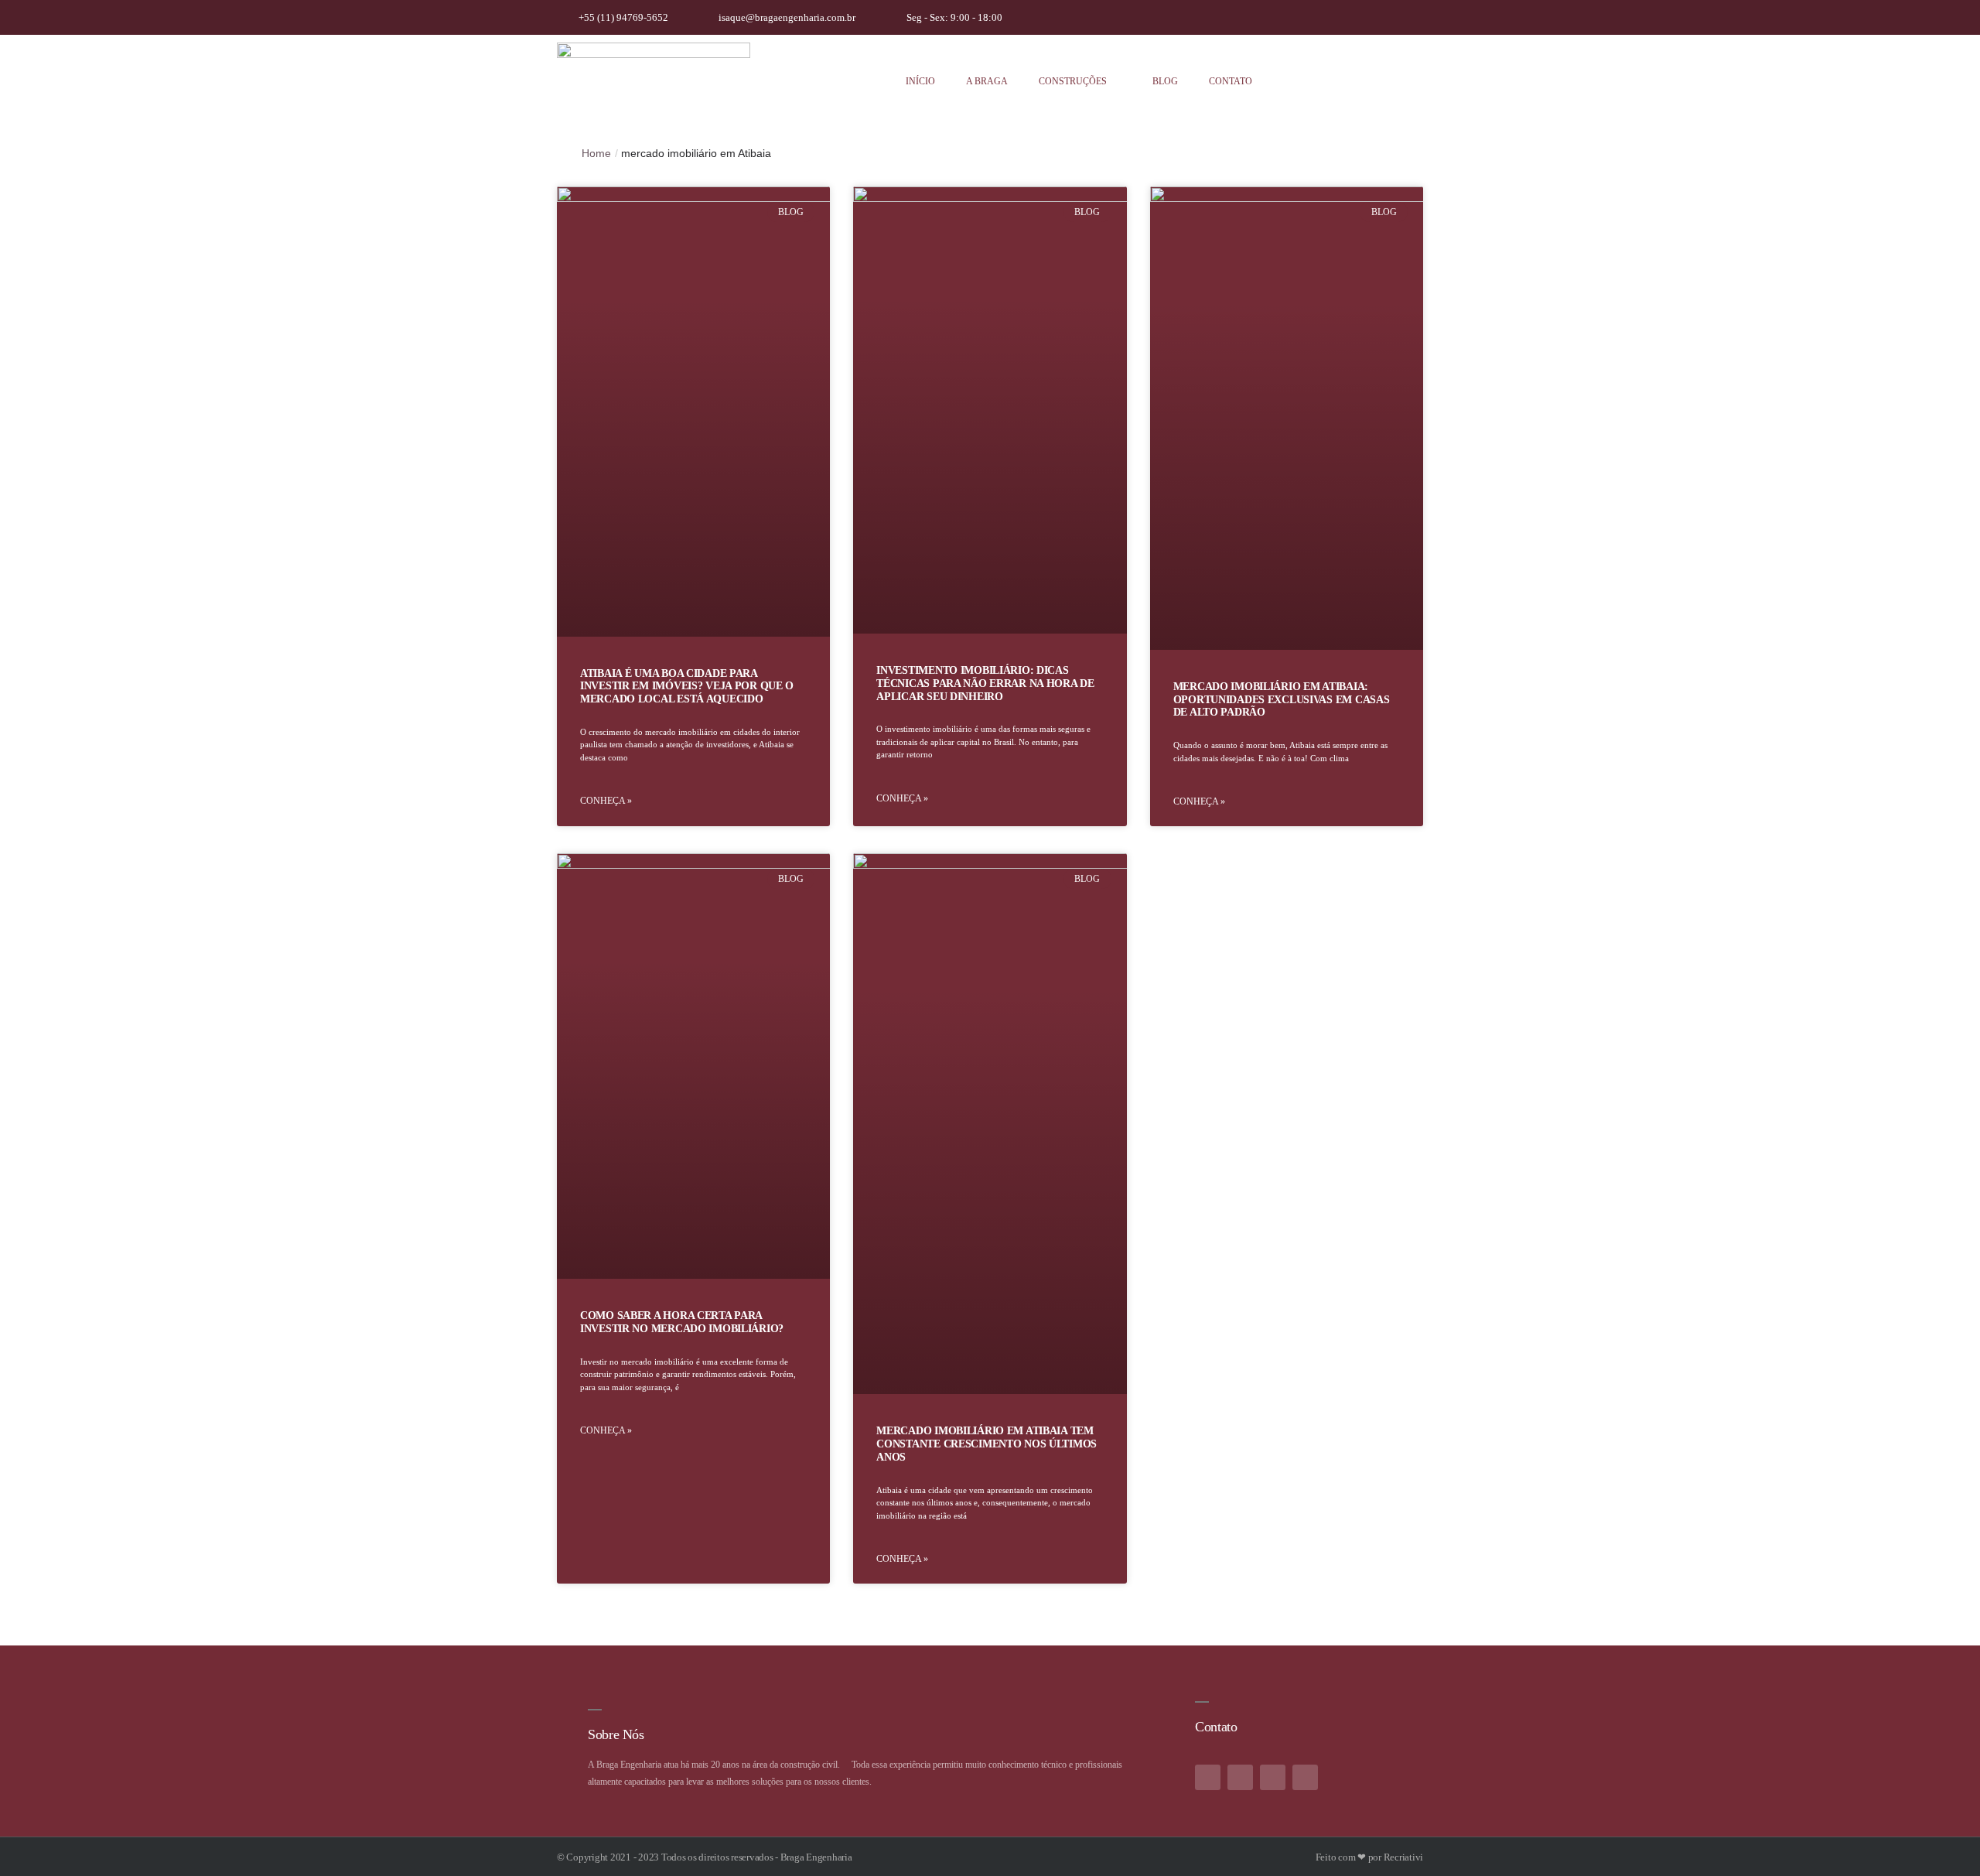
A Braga (987, 81)
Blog (1165, 81)
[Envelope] (1305, 1777)
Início (920, 81)
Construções (1073, 81)
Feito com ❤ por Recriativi (1369, 1857)
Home (596, 153)
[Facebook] (1379, 17)
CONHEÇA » (606, 801)
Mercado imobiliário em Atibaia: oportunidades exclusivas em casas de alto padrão (1282, 700)
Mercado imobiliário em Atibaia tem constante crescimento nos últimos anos (987, 1444)
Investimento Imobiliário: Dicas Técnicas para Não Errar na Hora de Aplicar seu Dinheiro (985, 683)
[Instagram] (1344, 17)
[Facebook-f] (1208, 1777)
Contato (1231, 81)
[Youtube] (1413, 17)
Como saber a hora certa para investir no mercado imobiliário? (682, 1322)
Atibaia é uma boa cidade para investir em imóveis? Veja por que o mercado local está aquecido (687, 687)
